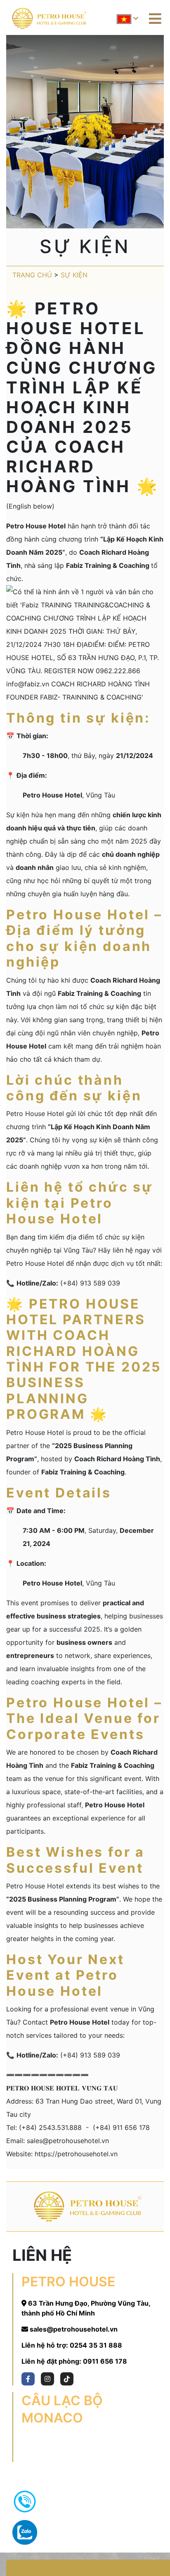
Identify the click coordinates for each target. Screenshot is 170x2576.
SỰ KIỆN (74, 275)
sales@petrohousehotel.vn (74, 2329)
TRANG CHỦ (32, 275)
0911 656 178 (105, 2361)
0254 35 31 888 (96, 2345)
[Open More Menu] (155, 19)
